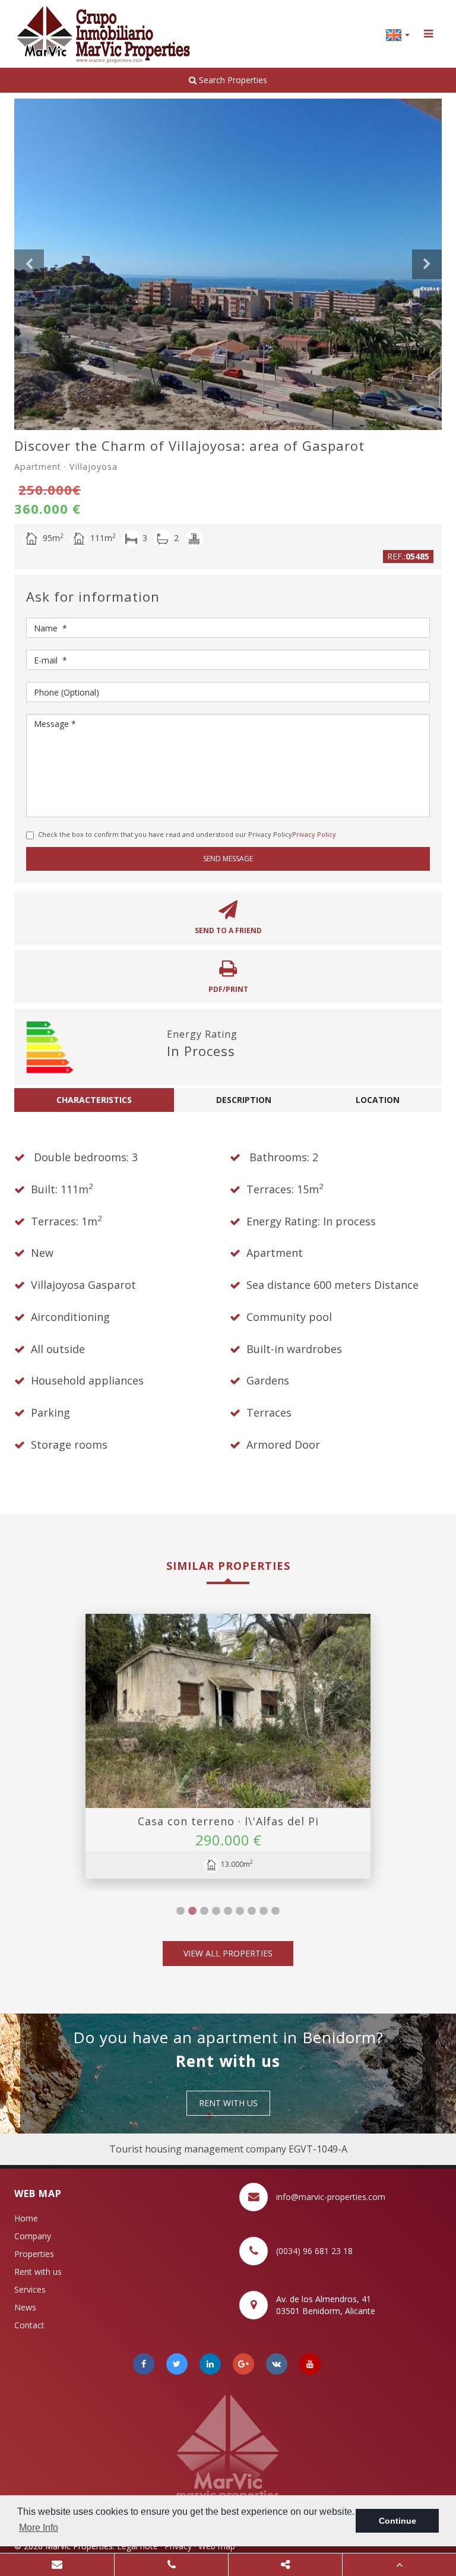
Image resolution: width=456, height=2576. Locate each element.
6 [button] (240, 1911)
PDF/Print (228, 989)
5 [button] (228, 1911)
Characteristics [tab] (94, 1100)
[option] (228, 264)
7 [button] (252, 1911)
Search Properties (232, 80)
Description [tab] (244, 1100)
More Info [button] (39, 2528)
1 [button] (180, 1911)
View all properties (228, 1953)
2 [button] (192, 1911)
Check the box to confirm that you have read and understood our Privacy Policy (187, 834)
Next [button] (427, 264)
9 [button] (275, 1911)
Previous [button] (29, 264)
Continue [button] (398, 2521)
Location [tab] (378, 1100)
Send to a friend (228, 930)
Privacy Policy (314, 834)
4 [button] (216, 1911)
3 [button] (204, 1911)
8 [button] (264, 1911)
